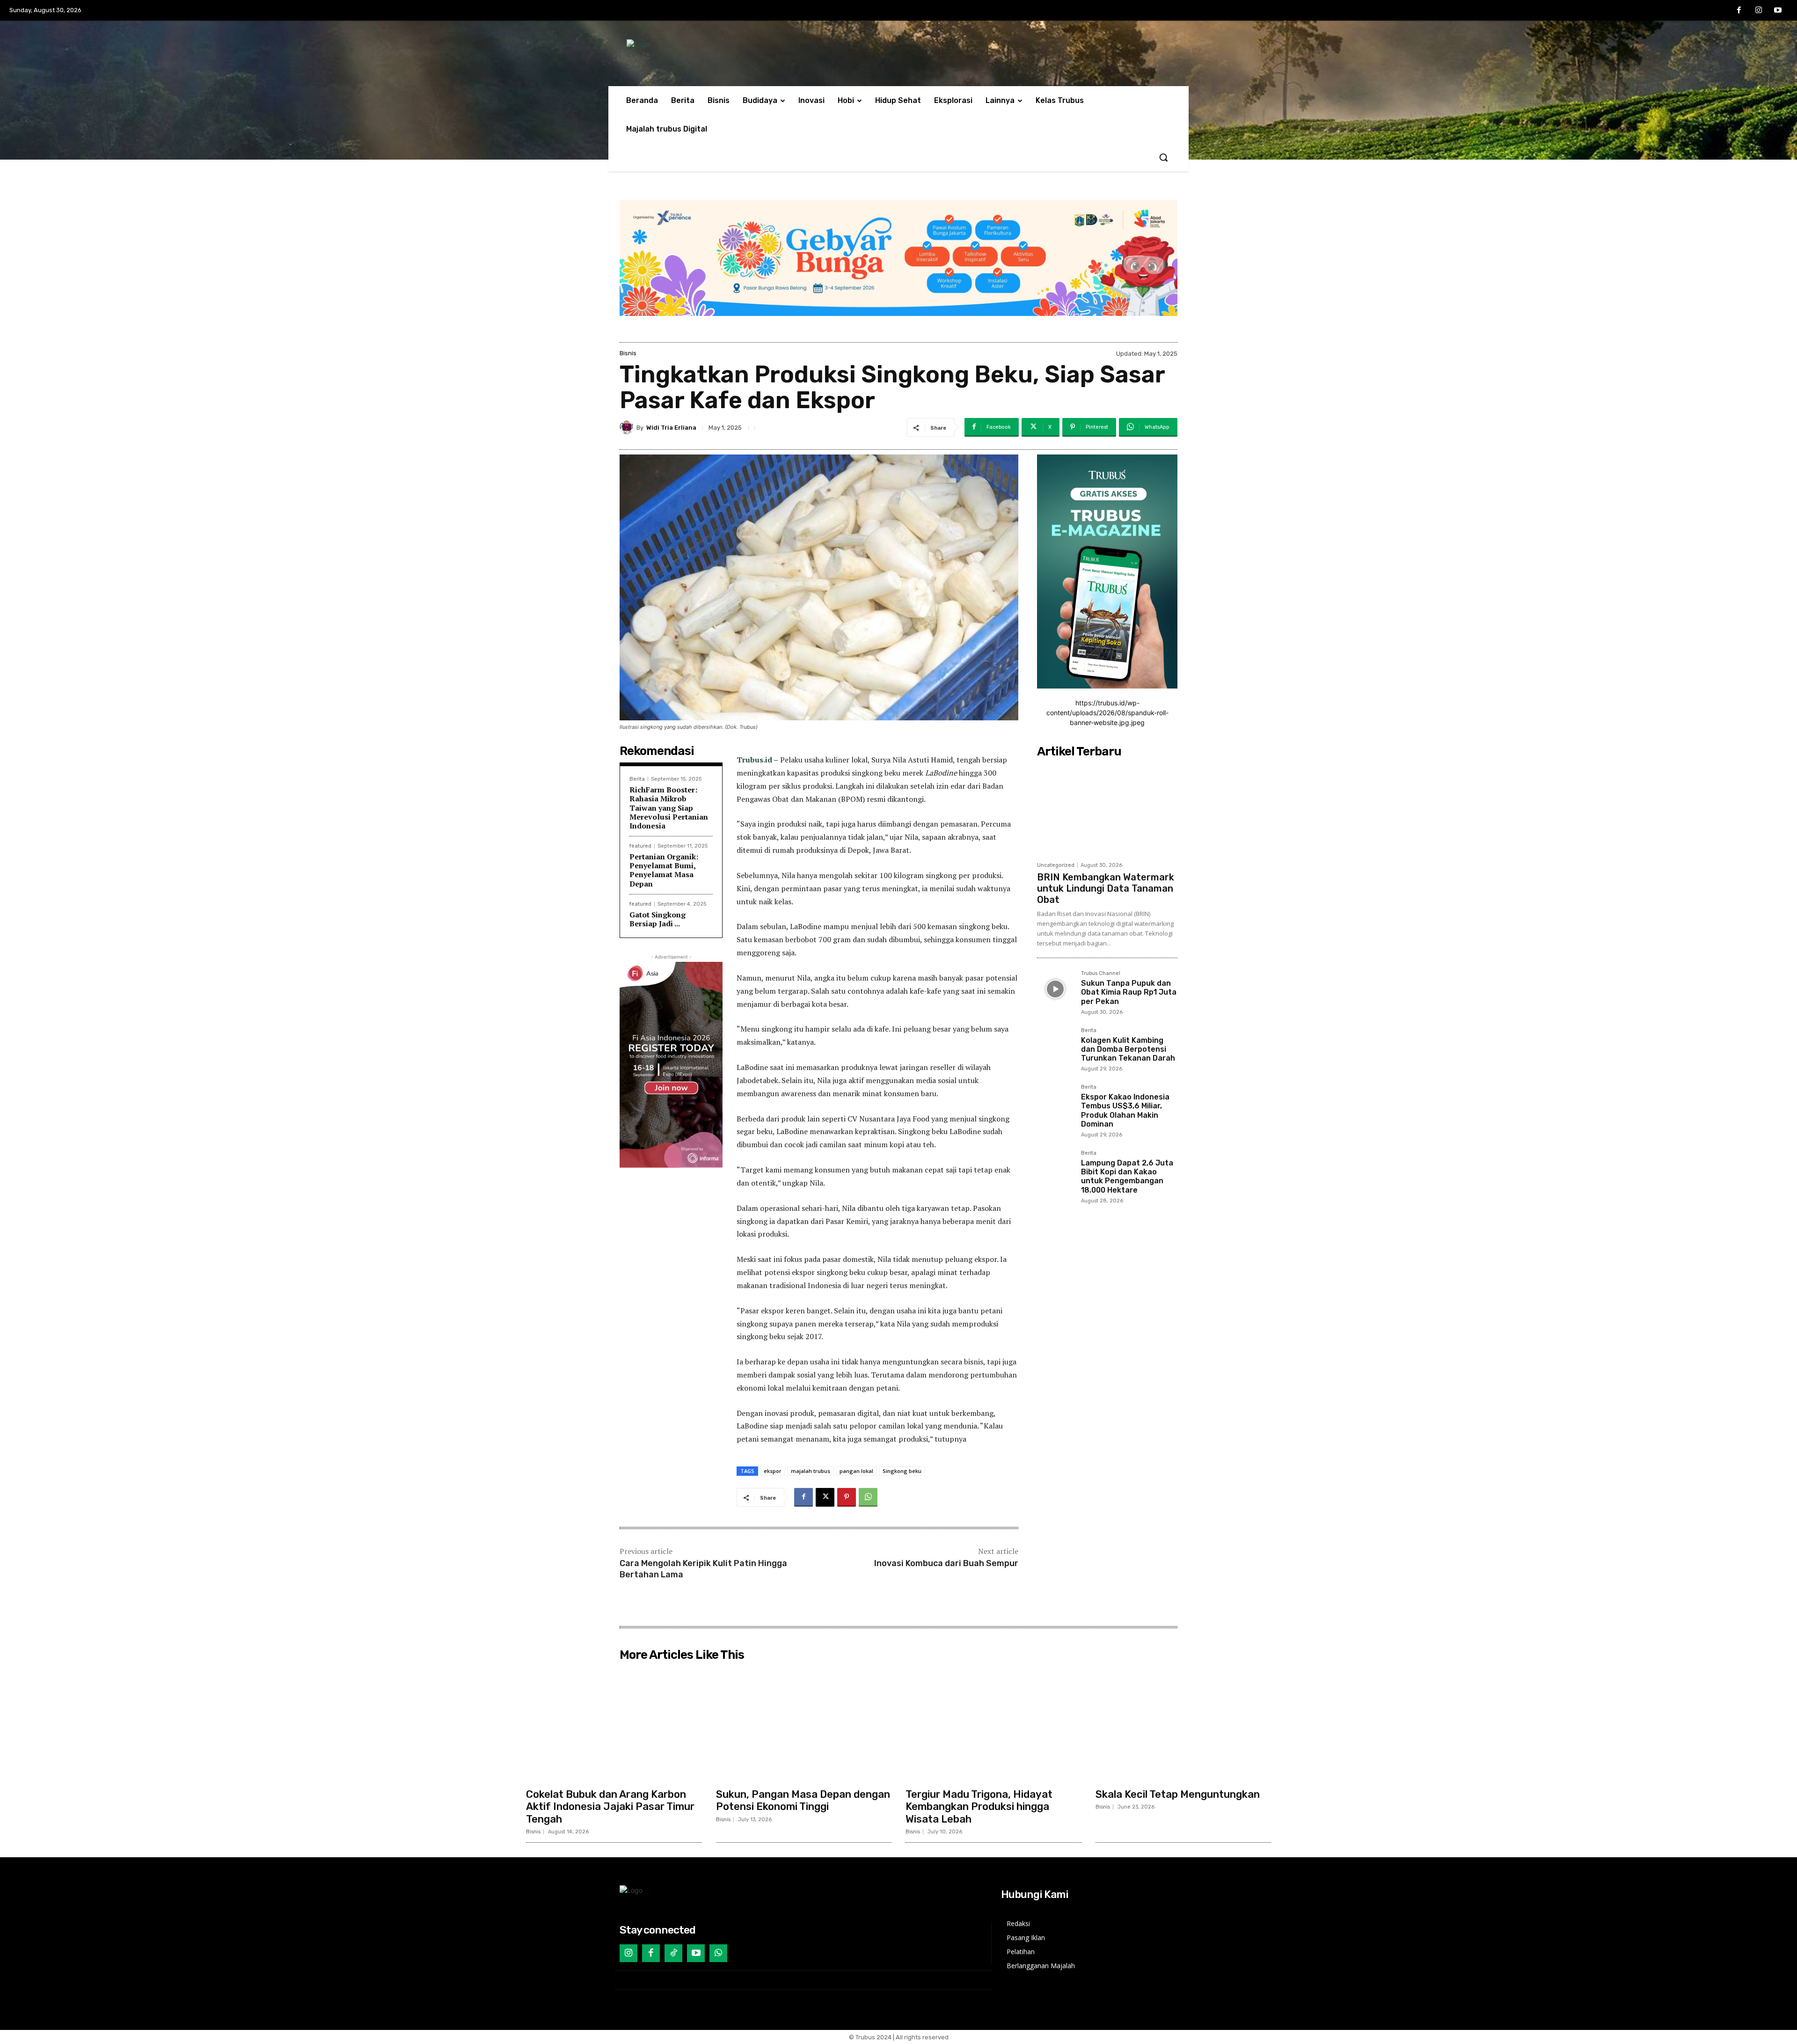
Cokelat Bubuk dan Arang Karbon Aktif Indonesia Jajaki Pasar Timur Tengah (610, 1807)
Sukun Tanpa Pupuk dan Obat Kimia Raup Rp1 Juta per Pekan (1129, 992)
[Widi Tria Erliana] (628, 427)
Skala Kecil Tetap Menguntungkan (1178, 1794)
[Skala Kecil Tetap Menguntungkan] (1183, 1724)
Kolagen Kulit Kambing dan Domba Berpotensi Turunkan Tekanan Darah (1128, 1049)
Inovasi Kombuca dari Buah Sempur (946, 1563)
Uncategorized (1056, 865)
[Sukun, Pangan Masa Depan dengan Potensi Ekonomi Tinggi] (804, 1724)
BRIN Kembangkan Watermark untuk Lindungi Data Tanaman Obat (1106, 888)
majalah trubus (811, 1471)
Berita (637, 779)
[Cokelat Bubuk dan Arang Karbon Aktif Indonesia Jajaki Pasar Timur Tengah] (614, 1724)
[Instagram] (1759, 11)
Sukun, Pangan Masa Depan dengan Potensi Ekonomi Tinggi (803, 1800)
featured (640, 846)
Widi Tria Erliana (671, 428)
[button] (1163, 157)
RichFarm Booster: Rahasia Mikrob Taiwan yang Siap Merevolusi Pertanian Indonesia (669, 808)
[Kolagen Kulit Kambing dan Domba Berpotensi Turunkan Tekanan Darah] (1055, 1046)
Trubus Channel (1101, 974)
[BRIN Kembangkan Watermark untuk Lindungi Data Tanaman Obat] (1107, 809)
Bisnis (628, 353)
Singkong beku (902, 1471)
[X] (825, 1497)
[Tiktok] (673, 1953)
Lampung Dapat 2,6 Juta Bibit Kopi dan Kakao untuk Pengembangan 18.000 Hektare (1127, 1176)
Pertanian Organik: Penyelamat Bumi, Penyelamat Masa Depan (664, 870)
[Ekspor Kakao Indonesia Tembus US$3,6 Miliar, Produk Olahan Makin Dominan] (1055, 1103)
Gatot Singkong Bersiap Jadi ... (657, 919)
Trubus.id (754, 760)
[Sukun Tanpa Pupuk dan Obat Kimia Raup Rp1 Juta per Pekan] (1055, 989)
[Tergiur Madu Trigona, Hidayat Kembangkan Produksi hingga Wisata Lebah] (993, 1724)
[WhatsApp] (868, 1497)
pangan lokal (856, 1471)
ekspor (773, 1471)
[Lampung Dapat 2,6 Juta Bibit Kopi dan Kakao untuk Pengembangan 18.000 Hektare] (1055, 1169)
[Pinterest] (847, 1497)
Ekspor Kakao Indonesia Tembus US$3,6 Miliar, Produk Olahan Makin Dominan (1125, 1110)
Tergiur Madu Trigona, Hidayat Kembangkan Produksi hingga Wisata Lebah (979, 1807)
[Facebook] (1739, 11)
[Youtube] (1778, 11)
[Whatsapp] (718, 1953)
